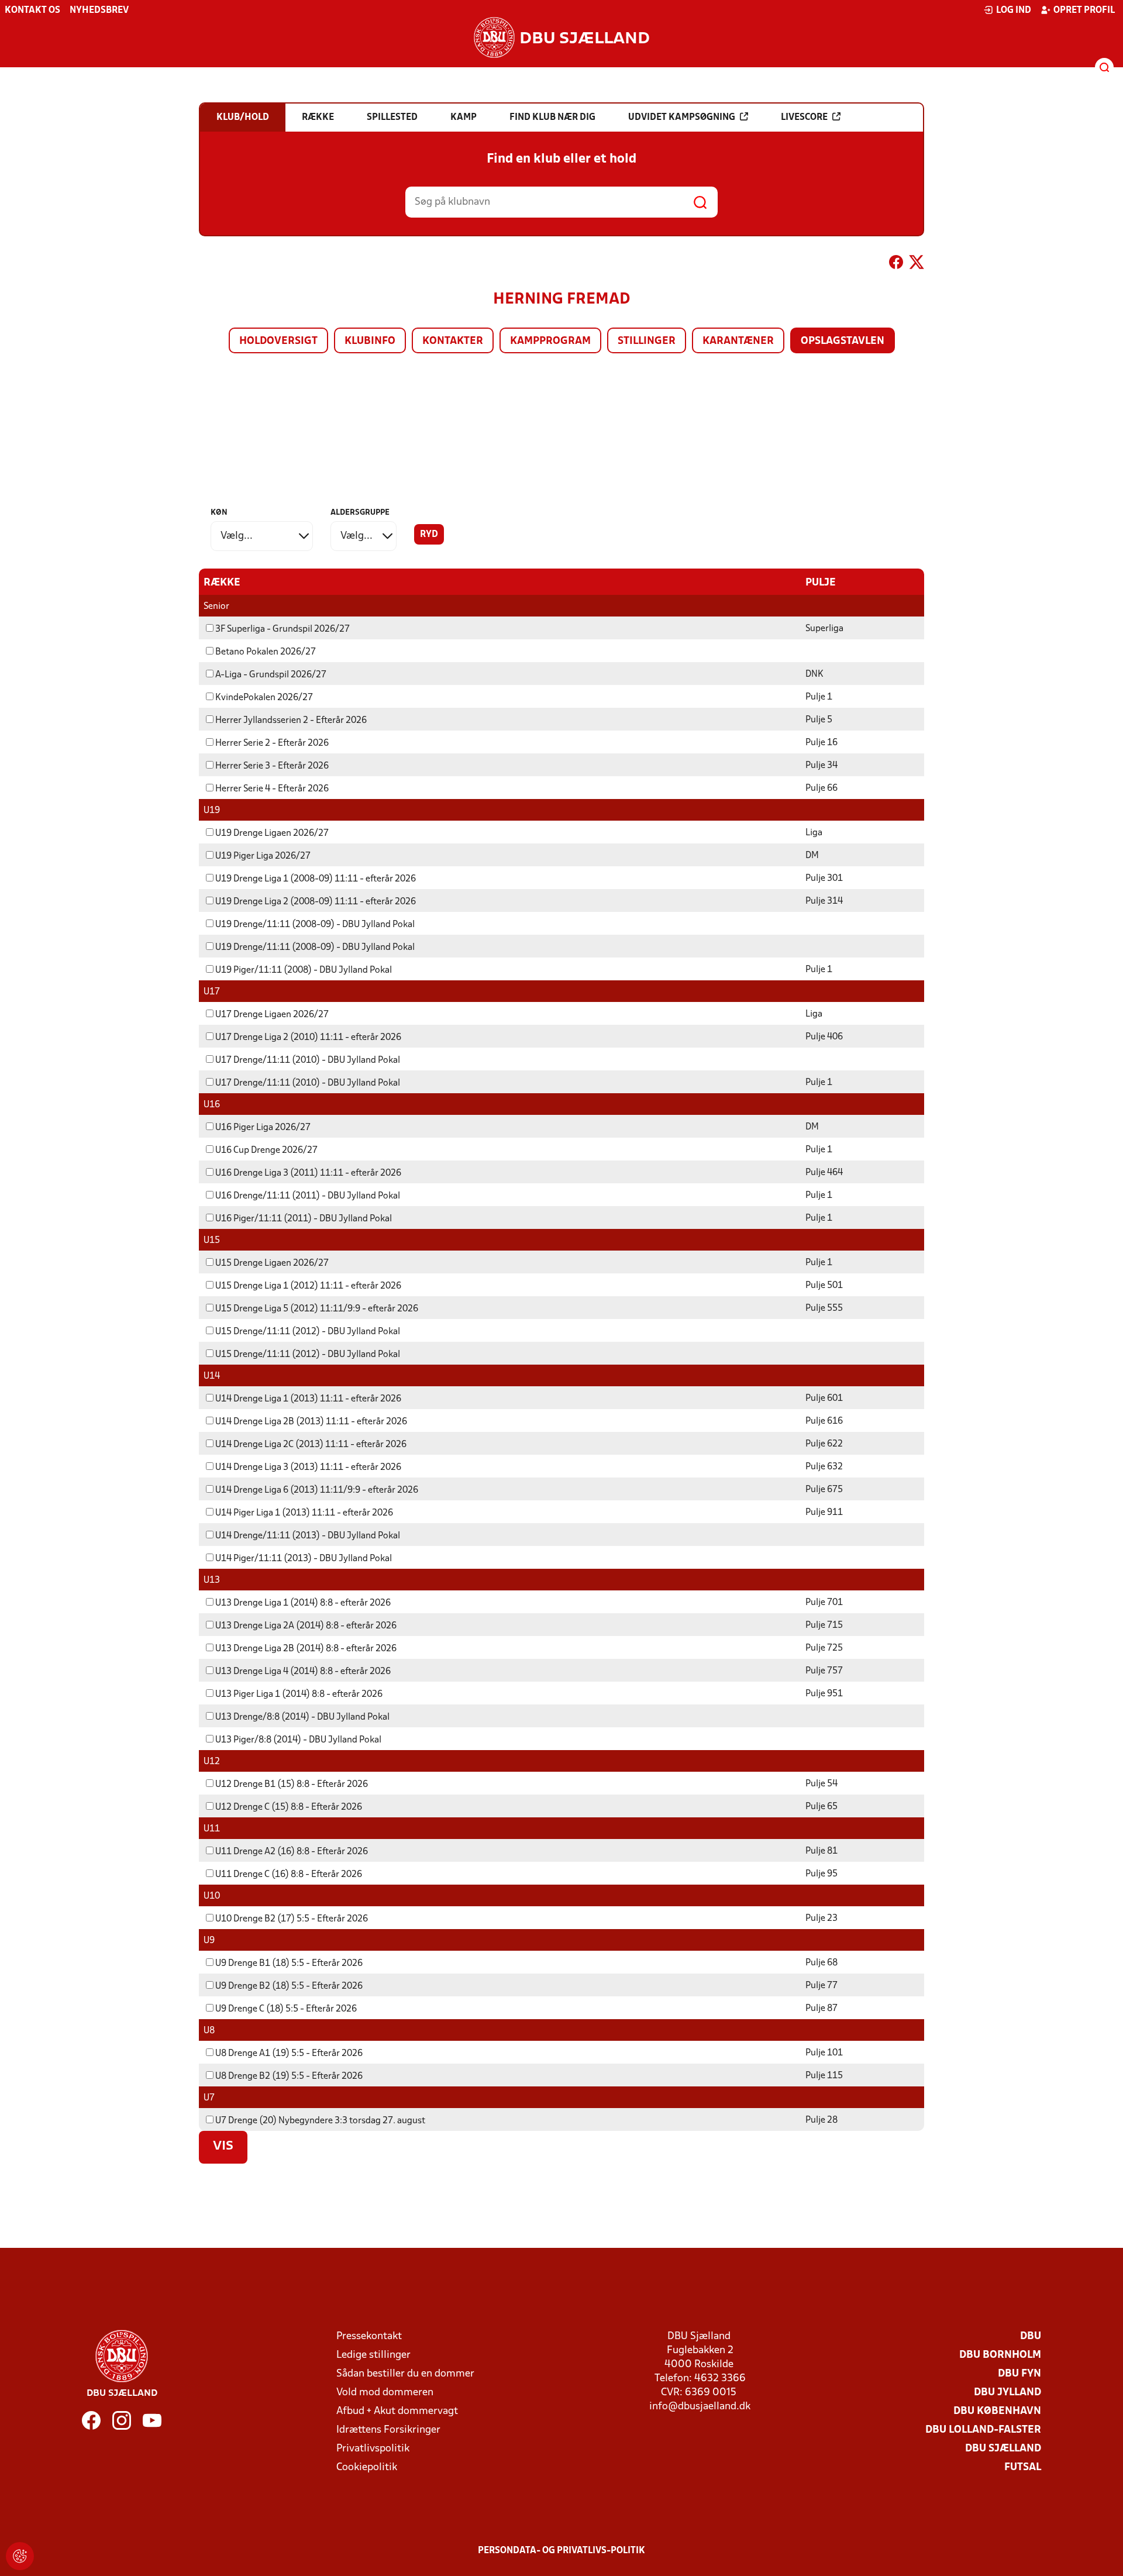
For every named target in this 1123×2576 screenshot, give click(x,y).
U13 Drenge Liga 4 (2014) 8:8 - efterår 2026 (303, 1672)
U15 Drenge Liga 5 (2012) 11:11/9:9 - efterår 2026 (317, 1309)
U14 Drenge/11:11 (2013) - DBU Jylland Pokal (308, 1536)
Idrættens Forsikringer (388, 2430)
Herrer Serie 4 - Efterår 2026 (272, 789)
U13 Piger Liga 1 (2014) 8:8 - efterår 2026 (299, 1695)
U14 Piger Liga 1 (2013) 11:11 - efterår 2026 (304, 1513)
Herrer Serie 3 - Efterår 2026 (272, 766)
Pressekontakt (369, 2336)
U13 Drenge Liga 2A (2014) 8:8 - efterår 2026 (306, 1626)
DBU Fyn (1019, 2374)
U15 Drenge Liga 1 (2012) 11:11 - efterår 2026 (308, 1286)
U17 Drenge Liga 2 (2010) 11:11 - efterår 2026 (308, 1038)
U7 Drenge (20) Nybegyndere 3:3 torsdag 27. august (320, 2121)
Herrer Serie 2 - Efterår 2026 (272, 743)
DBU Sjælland (1003, 2449)
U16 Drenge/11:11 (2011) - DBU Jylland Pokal (308, 1196)
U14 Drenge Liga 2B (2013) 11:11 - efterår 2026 (311, 1422)
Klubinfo (370, 341)
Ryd (429, 535)
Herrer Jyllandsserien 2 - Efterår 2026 (291, 721)
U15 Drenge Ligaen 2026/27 (272, 1263)
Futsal (1023, 2467)
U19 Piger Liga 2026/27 (263, 856)
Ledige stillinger (373, 2355)
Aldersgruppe (360, 513)
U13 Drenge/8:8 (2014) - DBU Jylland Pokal (302, 1717)
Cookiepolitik (367, 2467)
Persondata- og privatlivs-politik (561, 2551)
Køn (219, 513)
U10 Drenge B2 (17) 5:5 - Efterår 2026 (292, 1919)
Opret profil (1084, 11)
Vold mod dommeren (385, 2393)
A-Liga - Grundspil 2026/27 (271, 675)
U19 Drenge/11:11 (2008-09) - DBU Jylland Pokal (315, 925)
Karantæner (738, 341)
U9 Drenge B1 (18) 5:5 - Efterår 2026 (289, 1964)
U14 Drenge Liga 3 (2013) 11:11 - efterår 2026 (308, 1468)
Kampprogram (550, 341)
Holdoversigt (278, 341)
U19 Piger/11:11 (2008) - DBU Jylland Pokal (304, 970)
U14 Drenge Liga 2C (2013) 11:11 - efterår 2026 (311, 1445)
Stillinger (647, 341)
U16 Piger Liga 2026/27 (263, 1128)
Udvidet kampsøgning (682, 118)
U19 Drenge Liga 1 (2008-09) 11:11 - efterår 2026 (316, 879)
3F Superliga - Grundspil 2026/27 (283, 629)
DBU (1031, 2336)
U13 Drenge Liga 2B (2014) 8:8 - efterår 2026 (306, 1649)
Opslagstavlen (843, 341)
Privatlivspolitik (373, 2449)
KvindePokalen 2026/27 (264, 698)
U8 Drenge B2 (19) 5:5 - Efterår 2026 (289, 2076)
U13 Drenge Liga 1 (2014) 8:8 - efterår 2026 (303, 1603)
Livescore (804, 118)
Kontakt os (32, 11)
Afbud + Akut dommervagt (397, 2411)
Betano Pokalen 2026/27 (266, 652)
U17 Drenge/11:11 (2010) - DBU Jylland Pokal (308, 1060)
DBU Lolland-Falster (983, 2430)
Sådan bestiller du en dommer (405, 2374)
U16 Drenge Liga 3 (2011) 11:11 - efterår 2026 (308, 1173)
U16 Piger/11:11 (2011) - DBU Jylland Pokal (304, 1219)
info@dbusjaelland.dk (700, 2407)
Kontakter (453, 341)
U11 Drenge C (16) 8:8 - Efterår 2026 (289, 1875)
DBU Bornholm (1000, 2355)
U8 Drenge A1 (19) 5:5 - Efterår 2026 (289, 2054)
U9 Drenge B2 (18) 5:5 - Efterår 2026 (289, 1986)
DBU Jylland (1007, 2393)
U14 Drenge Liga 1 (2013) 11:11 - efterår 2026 (308, 1399)
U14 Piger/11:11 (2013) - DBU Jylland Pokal (304, 1559)
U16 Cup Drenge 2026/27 (266, 1151)
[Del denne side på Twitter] (917, 264)
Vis (223, 2147)
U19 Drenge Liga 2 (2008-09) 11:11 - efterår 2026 (316, 902)
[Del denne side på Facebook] (896, 264)
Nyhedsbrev (99, 11)
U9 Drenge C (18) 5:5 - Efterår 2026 (286, 2009)
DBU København (997, 2411)
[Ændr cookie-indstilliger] (20, 2556)
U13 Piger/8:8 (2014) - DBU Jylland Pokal (298, 1740)
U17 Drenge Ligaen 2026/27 (272, 1015)
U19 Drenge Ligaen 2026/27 (272, 834)
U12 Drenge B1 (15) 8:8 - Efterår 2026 (292, 1785)
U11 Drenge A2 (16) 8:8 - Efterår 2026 (292, 1852)
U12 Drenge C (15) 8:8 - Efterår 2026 (289, 1807)
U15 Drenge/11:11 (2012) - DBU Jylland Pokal (308, 1332)
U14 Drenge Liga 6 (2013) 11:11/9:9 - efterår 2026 (317, 1490)
